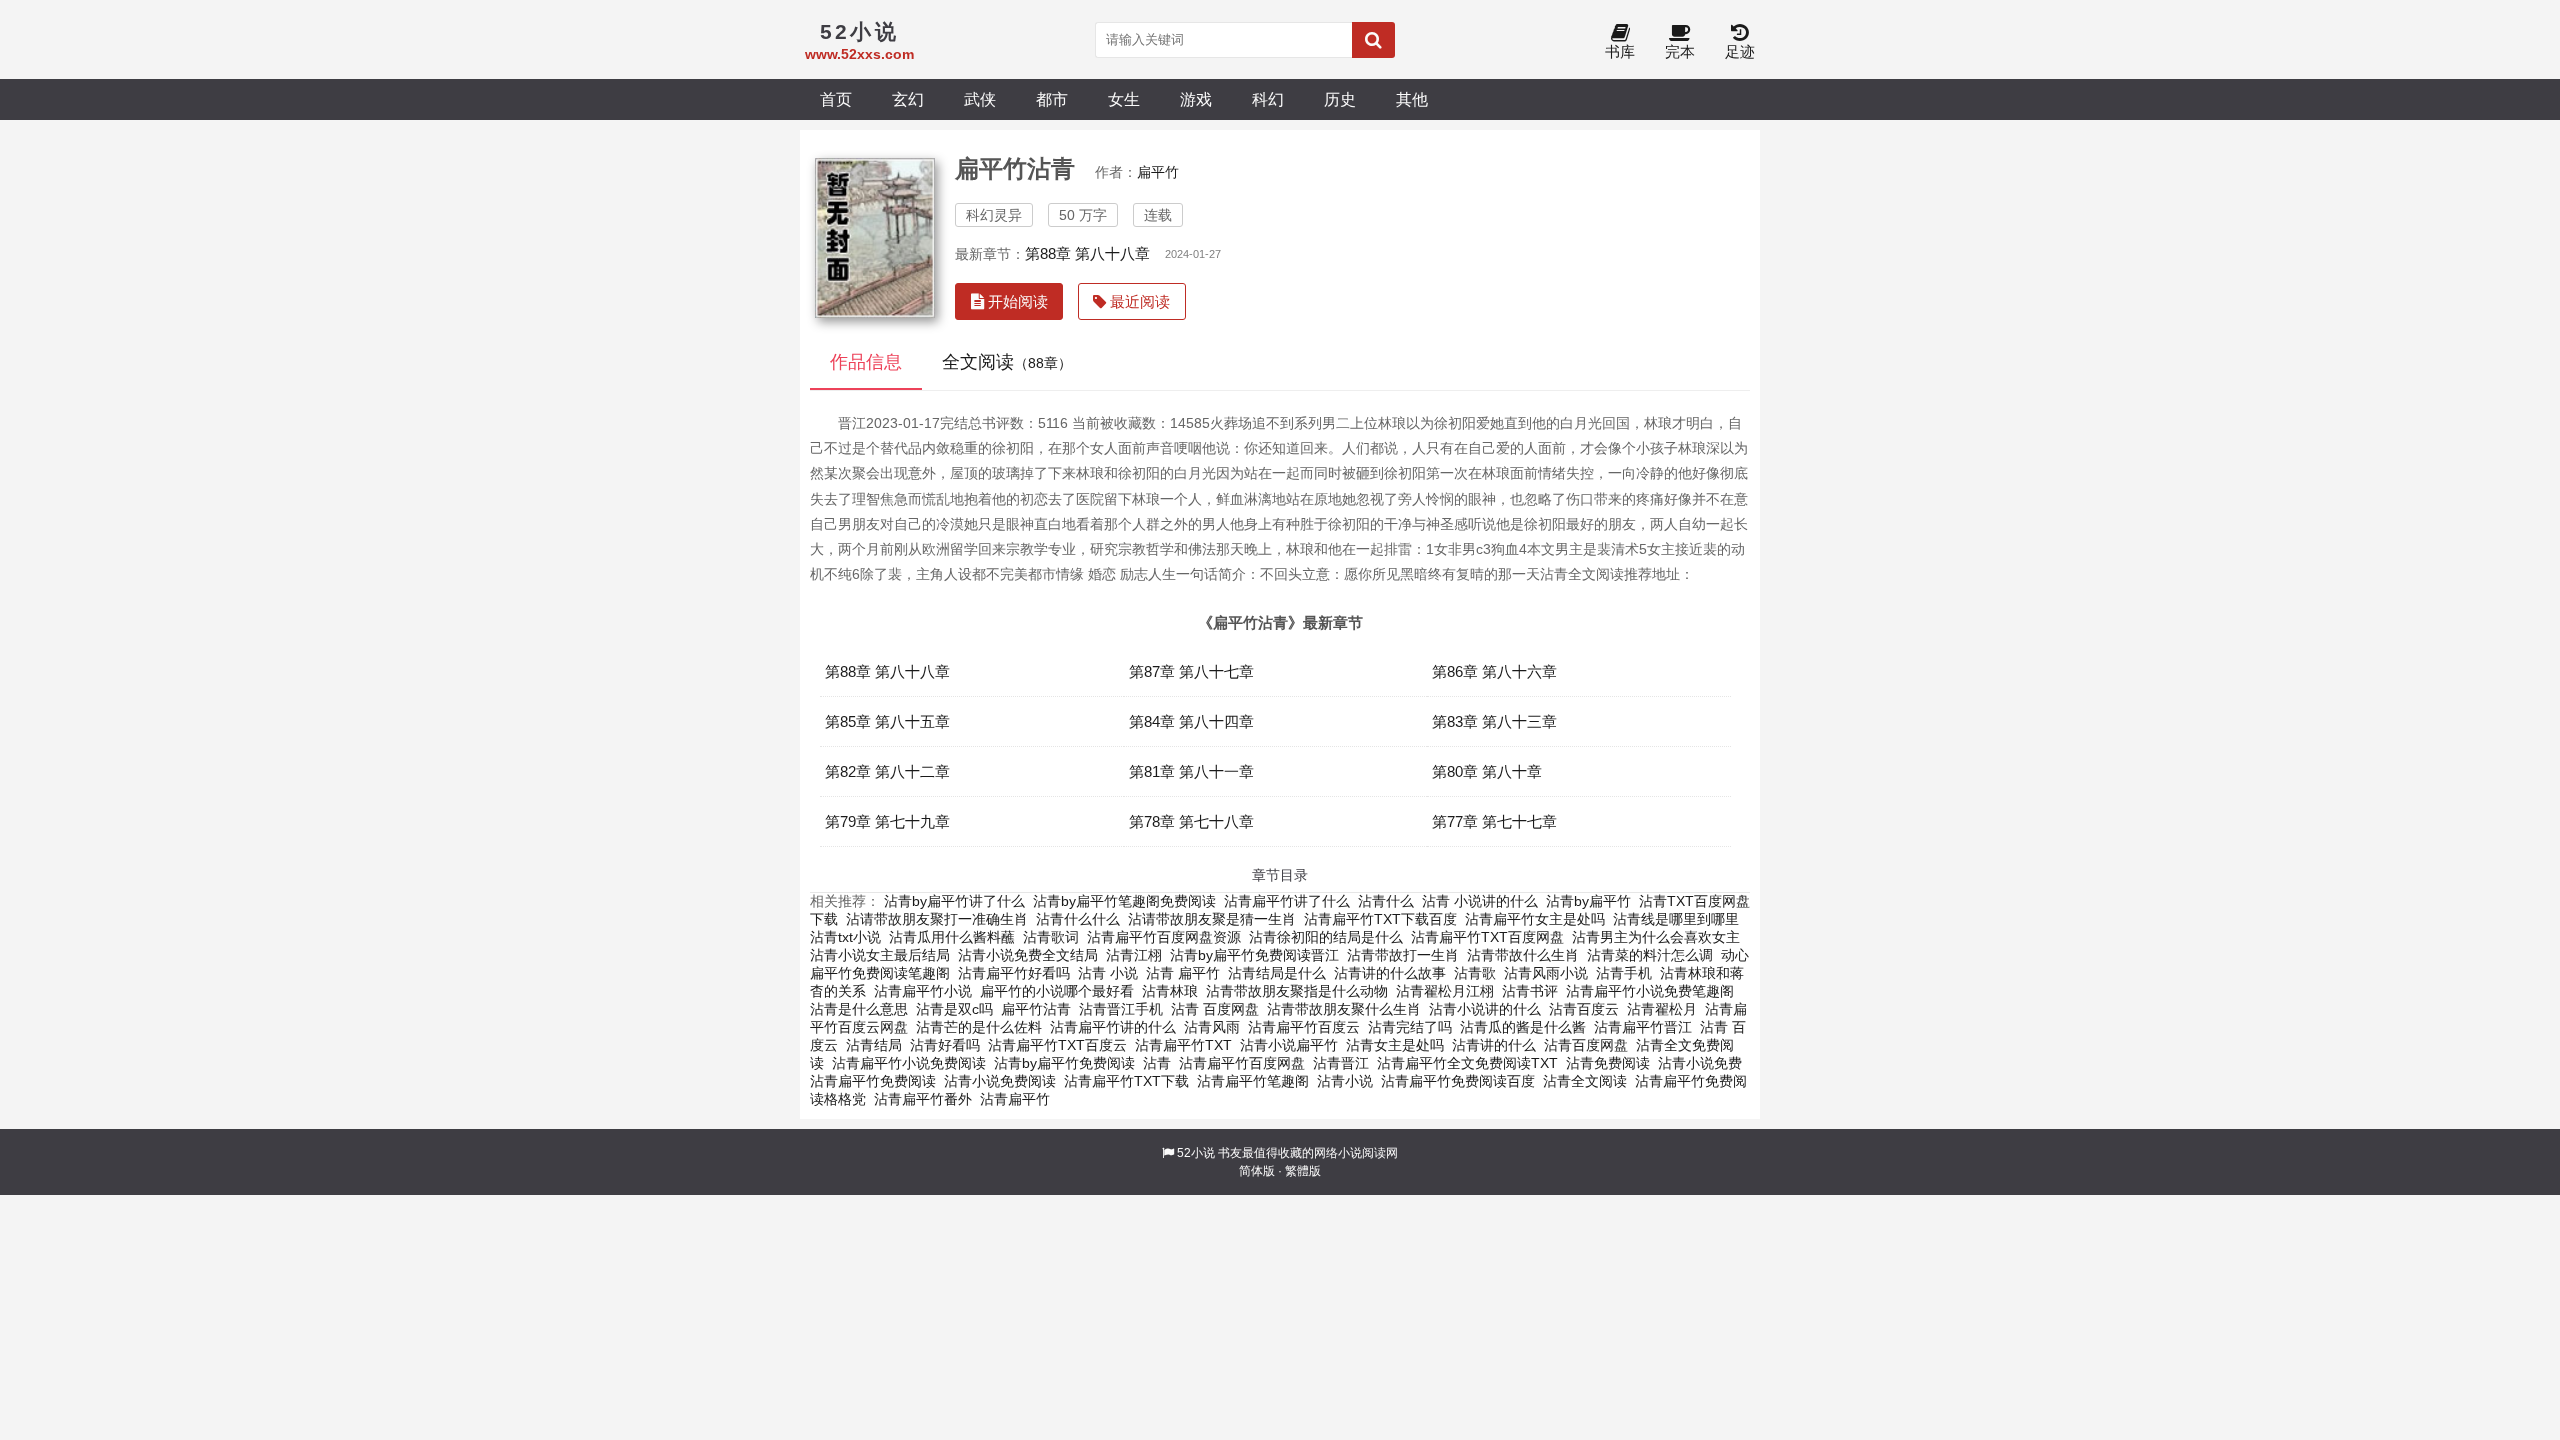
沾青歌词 (1051, 937)
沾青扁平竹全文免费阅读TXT (1467, 1063)
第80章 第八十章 (1487, 771)
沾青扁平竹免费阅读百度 (1458, 1081)
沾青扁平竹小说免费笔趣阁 (1650, 991)
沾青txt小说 (845, 937)
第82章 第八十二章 (887, 771)
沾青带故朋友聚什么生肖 (1344, 1009)
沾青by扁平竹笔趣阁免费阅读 (1124, 901)
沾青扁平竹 (1015, 1099)
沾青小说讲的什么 (1485, 1009)
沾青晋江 (1341, 1063)
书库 (1620, 51)
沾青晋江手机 (1121, 1009)
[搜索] (1373, 40)
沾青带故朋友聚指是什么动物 (1297, 991)
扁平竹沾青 (1036, 1009)
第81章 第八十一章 (1191, 771)
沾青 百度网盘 (1215, 1009)
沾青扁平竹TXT (1183, 1045)
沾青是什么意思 (859, 1009)
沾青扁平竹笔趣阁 (1253, 1081)
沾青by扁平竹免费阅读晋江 (1254, 955)
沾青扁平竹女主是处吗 (1535, 919)
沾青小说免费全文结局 (1028, 955)
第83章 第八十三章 (1494, 721)
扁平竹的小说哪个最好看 (1057, 991)
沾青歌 (1475, 973)
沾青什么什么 (1078, 919)
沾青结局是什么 (1277, 973)
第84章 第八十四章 (1191, 721)
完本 (1680, 51)
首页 (836, 99)
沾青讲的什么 (1494, 1045)
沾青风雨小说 (1546, 973)
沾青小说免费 (1700, 1063)
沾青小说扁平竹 (1289, 1045)
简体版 (1257, 1171)
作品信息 (866, 362)
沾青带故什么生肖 (1523, 955)
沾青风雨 (1212, 1027)
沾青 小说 (1108, 973)
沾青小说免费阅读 (1000, 1081)
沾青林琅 (1170, 991)
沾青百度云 (1584, 1009)
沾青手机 (1624, 973)
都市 (1052, 99)
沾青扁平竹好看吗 (1014, 973)
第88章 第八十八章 (1087, 253)
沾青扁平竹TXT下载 (1126, 1081)
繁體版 (1303, 1171)
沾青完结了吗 (1410, 1027)
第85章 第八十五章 (887, 721)
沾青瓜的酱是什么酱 (1523, 1027)
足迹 (1740, 51)
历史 (1340, 99)
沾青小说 (1345, 1081)
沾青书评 (1530, 991)
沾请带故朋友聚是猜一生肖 (1212, 919)
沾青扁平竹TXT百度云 (1057, 1045)
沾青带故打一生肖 (1403, 955)
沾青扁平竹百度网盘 (1242, 1063)
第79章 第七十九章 (887, 821)
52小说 (1196, 1153)
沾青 (1157, 1063)
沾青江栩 (1134, 955)
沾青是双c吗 (954, 1009)
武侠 (980, 99)
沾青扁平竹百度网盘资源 (1164, 937)
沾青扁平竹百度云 (1304, 1027)
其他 (1412, 99)
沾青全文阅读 (1585, 1081)
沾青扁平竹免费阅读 (873, 1081)
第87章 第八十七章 (1191, 671)
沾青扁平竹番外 (923, 1099)
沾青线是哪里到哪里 (1676, 919)
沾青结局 (874, 1045)
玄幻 (908, 99)
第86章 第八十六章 (1494, 671)
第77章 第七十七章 (1494, 821)
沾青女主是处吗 (1395, 1045)
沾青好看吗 (945, 1045)
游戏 (1196, 99)
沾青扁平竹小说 (923, 991)
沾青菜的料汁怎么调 (1650, 955)
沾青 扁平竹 (1183, 973)
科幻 (1268, 99)
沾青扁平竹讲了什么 (1287, 901)
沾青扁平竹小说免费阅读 (909, 1063)
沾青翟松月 (1662, 1009)
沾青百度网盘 (1586, 1045)
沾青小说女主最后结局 (880, 955)
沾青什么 (1386, 901)
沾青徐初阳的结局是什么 (1326, 937)
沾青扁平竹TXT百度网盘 (1487, 937)
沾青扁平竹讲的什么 (1113, 1027)
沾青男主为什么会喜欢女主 (1656, 937)
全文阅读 (1007, 362)
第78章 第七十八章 (1191, 821)
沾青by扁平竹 (1588, 901)
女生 (1124, 99)
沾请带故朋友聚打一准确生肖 (937, 919)
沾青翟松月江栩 (1445, 991)
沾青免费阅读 (1608, 1063)
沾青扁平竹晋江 (1643, 1027)
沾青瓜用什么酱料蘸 (952, 937)
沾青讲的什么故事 (1390, 973)
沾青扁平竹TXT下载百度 (1380, 919)
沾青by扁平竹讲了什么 (954, 901)
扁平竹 (1158, 172)
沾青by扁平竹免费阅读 (1064, 1063)
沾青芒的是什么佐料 (979, 1027)
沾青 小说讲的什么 (1480, 901)
